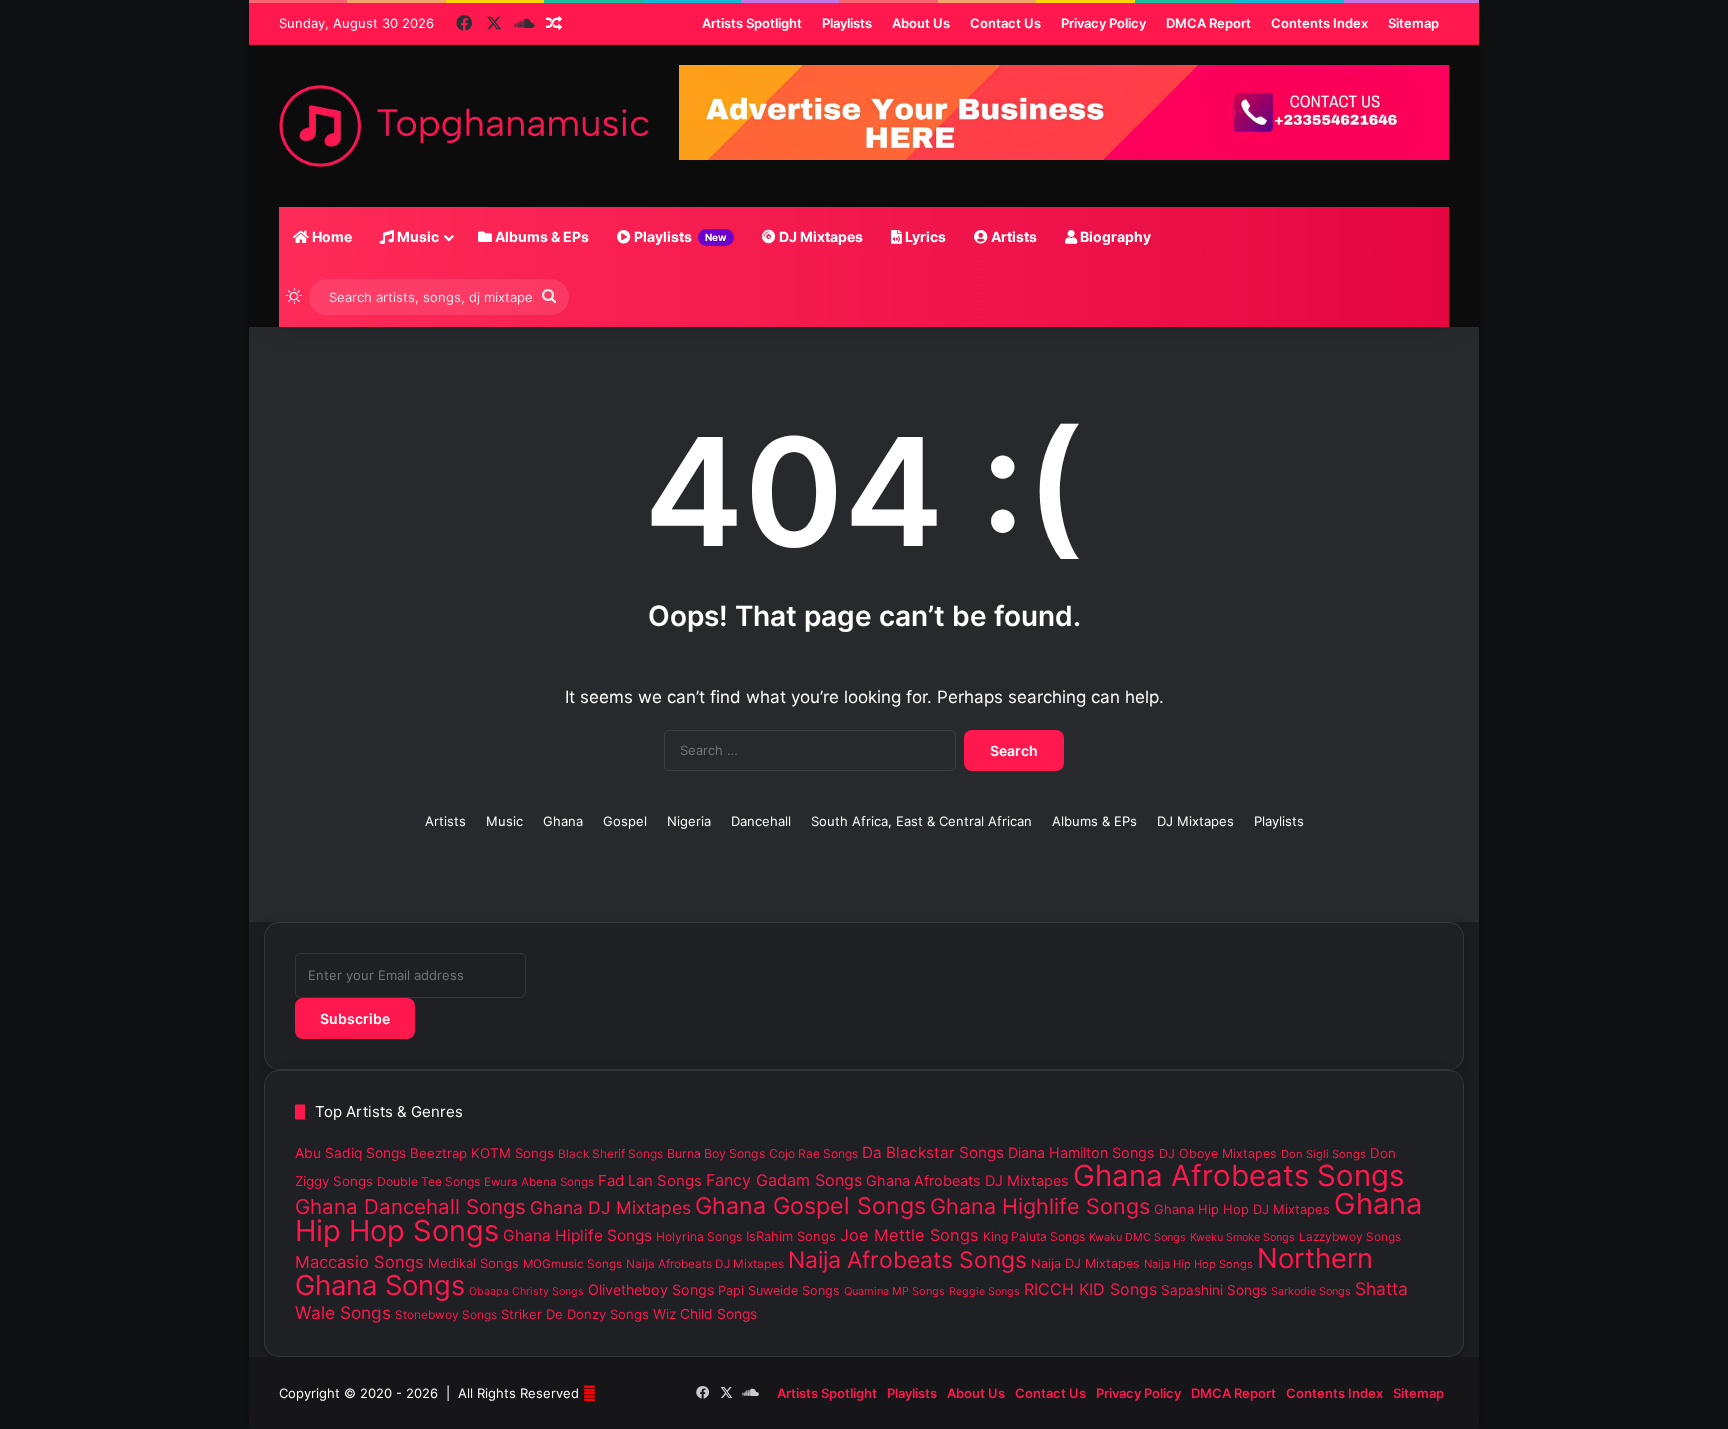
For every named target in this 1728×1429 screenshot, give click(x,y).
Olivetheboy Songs (651, 1289)
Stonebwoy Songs (446, 1315)
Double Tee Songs (428, 1181)
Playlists (679, 236)
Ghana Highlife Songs (1040, 1206)
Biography (1114, 236)
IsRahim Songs (791, 1236)
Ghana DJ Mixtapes (610, 1207)
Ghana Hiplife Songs (577, 1235)
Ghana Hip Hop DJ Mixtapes (1242, 1209)
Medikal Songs (473, 1263)
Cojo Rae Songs (813, 1153)
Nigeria (689, 821)
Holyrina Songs (699, 1236)
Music (416, 236)
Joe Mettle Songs (909, 1235)
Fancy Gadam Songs (784, 1180)
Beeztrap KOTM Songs (482, 1153)
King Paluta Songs (1034, 1236)
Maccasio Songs (359, 1262)
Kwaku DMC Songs (1137, 1237)
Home (330, 236)
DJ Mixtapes (819, 236)
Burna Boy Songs (716, 1153)
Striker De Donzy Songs (575, 1314)
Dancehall (761, 821)
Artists (1012, 236)
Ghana (563, 821)
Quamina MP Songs (894, 1291)
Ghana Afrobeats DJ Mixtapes (967, 1180)
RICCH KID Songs (1090, 1289)
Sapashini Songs (1214, 1290)
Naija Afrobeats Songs (907, 1260)
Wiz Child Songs (705, 1314)
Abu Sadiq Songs (350, 1153)
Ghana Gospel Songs (810, 1206)
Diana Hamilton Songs (1081, 1152)
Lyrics (924, 236)
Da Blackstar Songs (933, 1152)
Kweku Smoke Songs (1242, 1237)
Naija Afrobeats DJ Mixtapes (705, 1264)
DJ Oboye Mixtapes (1218, 1153)
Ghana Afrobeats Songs (1238, 1175)
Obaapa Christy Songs (526, 1291)
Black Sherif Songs (610, 1154)
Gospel (625, 821)
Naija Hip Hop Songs (1198, 1264)
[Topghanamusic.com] (464, 126)
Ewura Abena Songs (539, 1182)
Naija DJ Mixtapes (1085, 1263)
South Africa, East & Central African (921, 821)
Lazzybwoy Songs (1350, 1237)
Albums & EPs (540, 236)
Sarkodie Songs (1311, 1291)
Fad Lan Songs (650, 1180)
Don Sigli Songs (1323, 1154)
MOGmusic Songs (572, 1264)
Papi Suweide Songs (779, 1290)
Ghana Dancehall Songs (410, 1206)
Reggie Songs (984, 1291)
